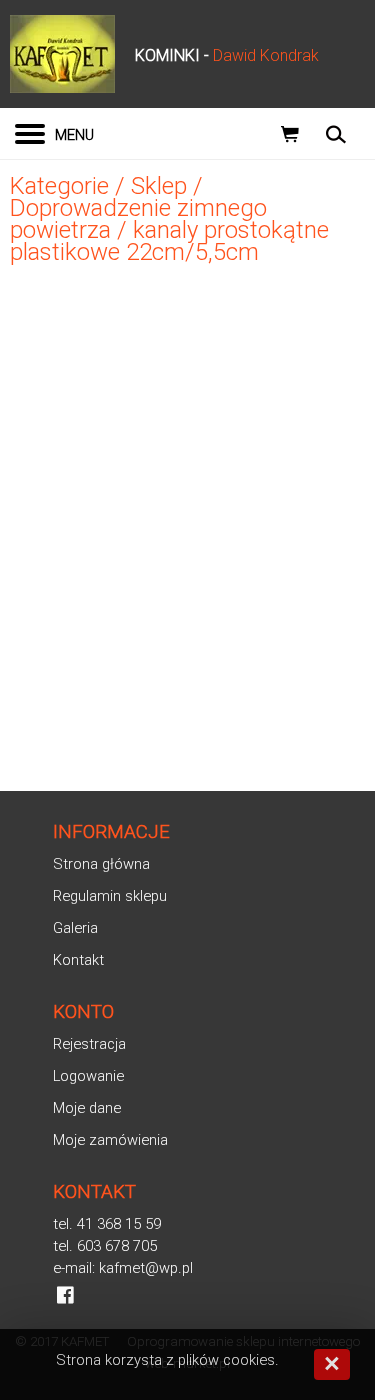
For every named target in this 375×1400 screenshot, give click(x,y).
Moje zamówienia (110, 1140)
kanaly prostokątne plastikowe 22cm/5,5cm (169, 241)
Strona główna (101, 864)
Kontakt (78, 960)
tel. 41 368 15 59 (107, 1224)
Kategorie (59, 186)
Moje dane (87, 1108)
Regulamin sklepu (110, 896)
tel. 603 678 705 (105, 1246)
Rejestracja (89, 1044)
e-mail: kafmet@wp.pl (123, 1268)
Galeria (75, 928)
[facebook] (65, 1295)
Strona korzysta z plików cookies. (167, 1360)
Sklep (159, 186)
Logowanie (88, 1076)
